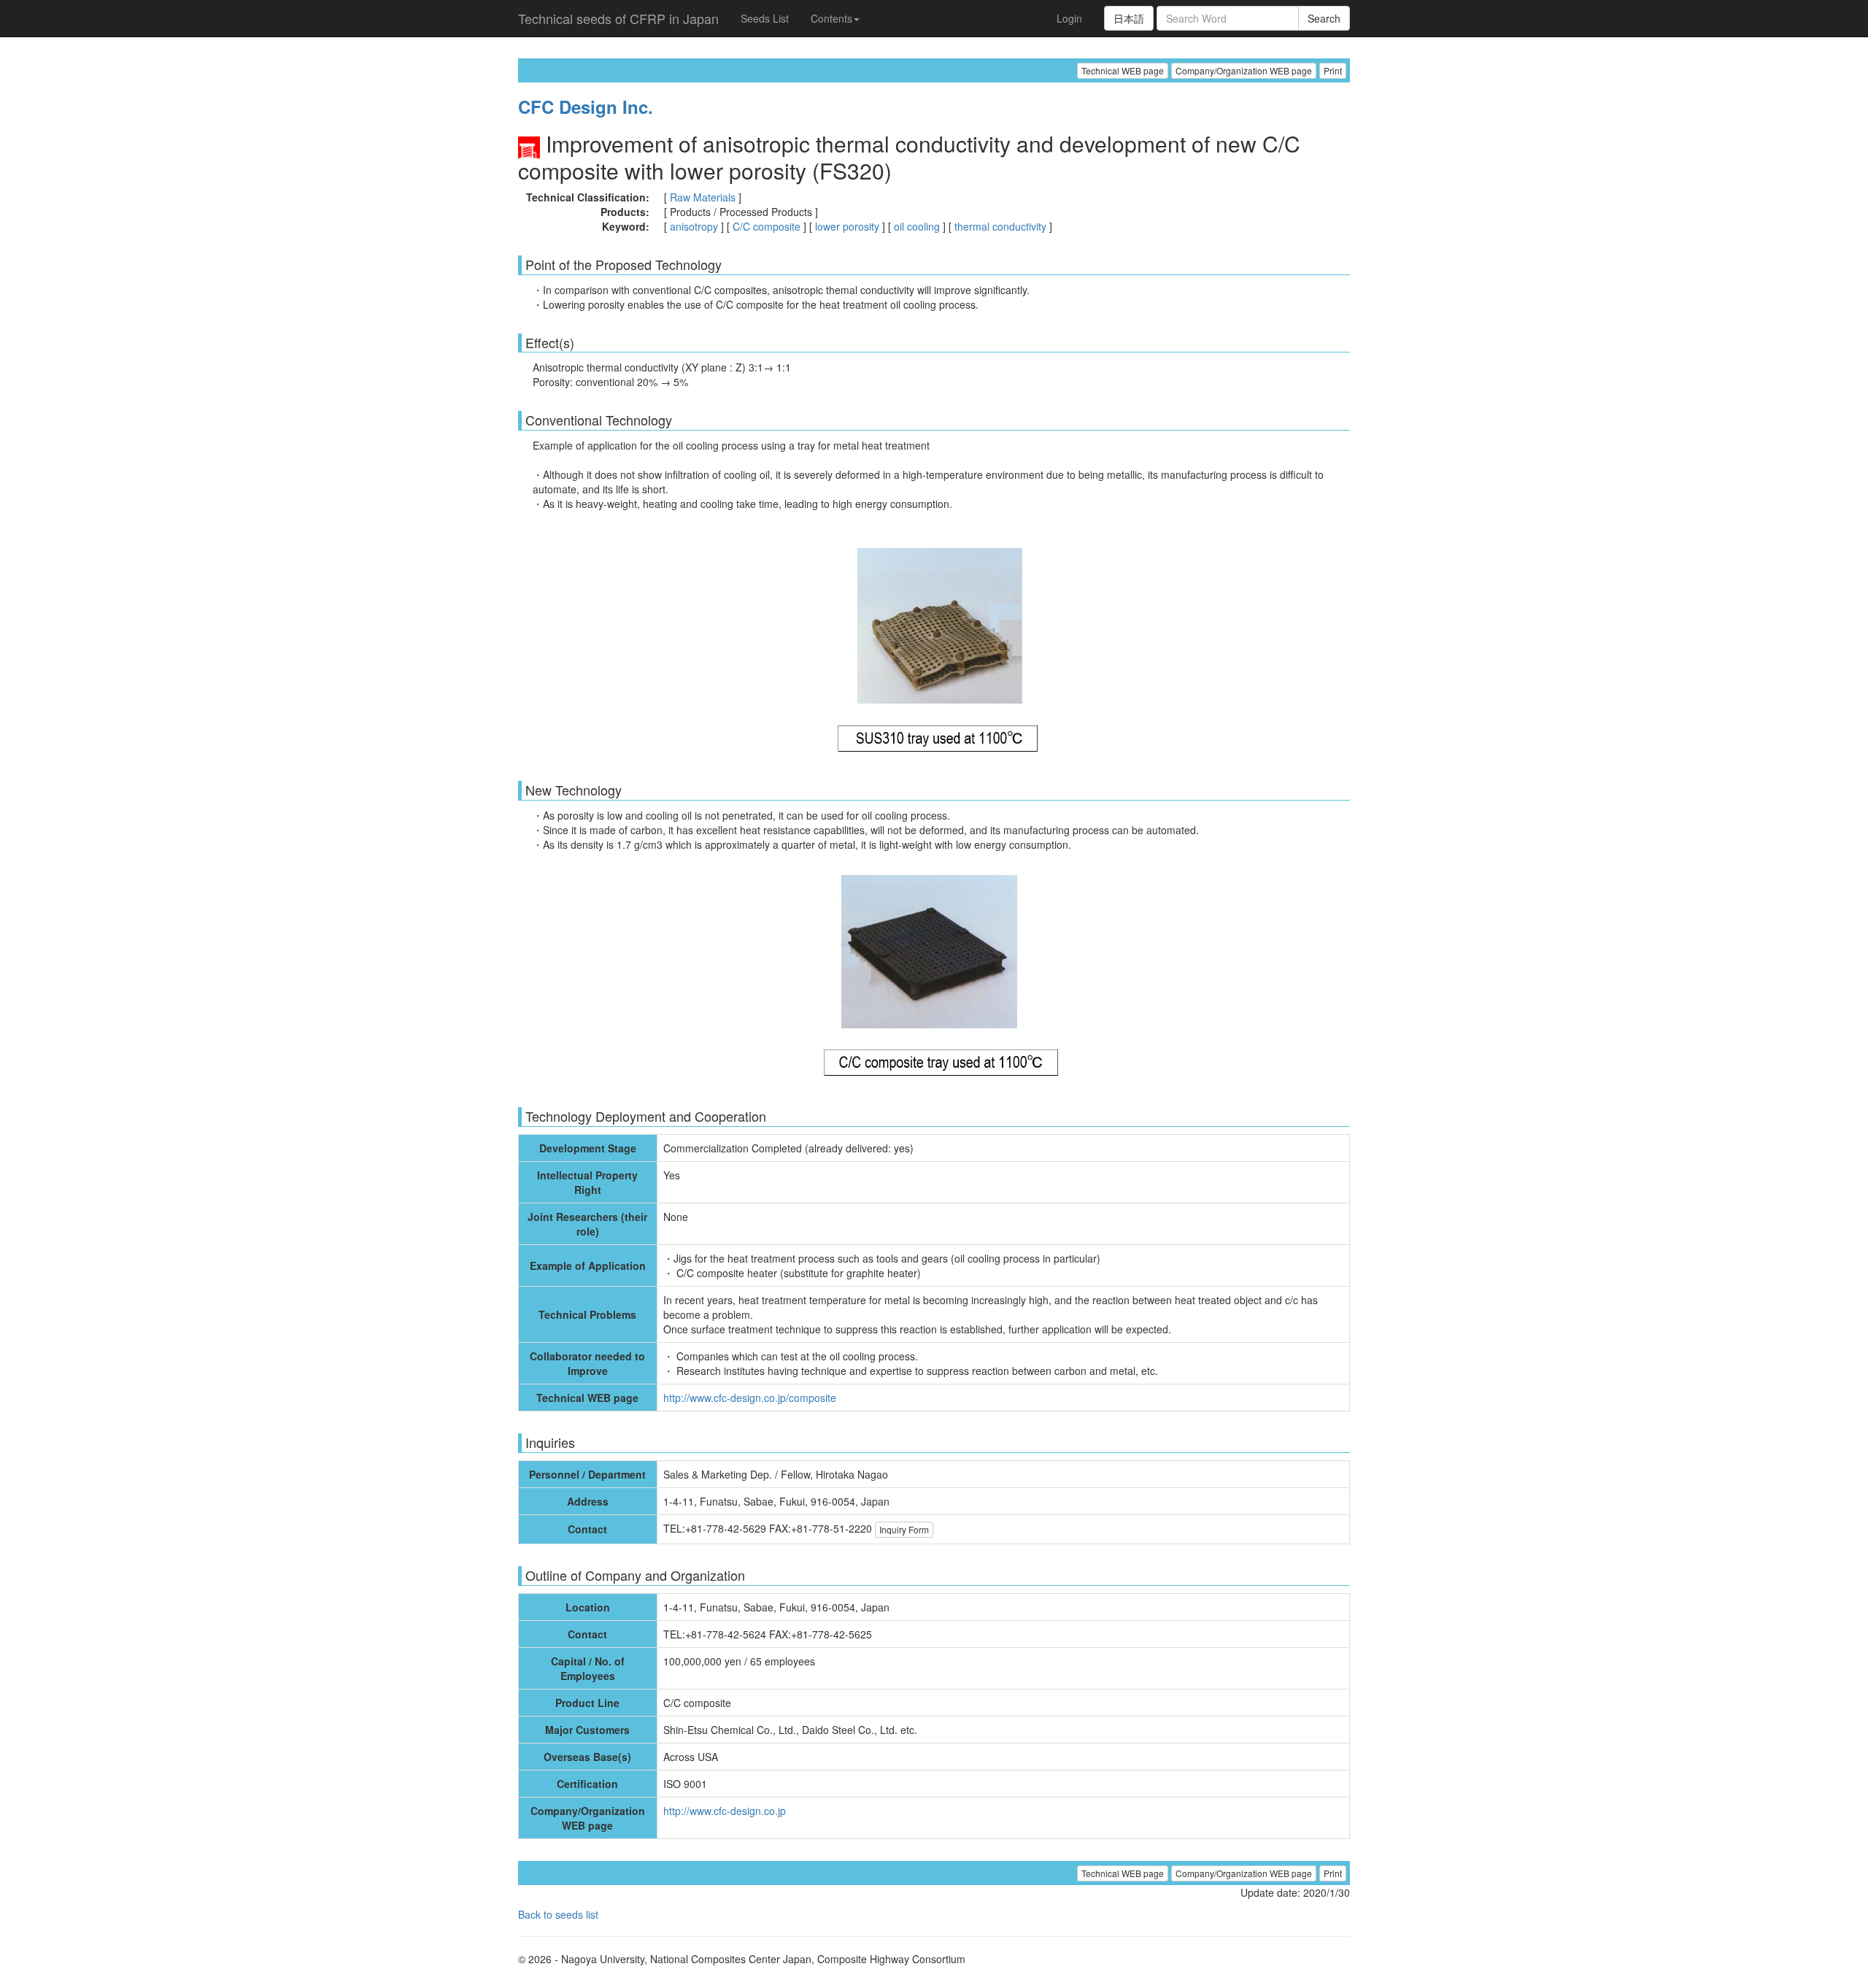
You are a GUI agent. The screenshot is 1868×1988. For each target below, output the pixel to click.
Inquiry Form (904, 1529)
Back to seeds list (558, 1914)
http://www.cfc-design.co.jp (725, 1811)
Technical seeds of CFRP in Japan (618, 18)
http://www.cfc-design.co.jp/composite (750, 1398)
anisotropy (694, 226)
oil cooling (917, 226)
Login (1069, 18)
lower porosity (847, 226)
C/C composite (767, 226)
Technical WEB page (1123, 70)
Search (1324, 18)
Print (1333, 70)
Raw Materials (703, 197)
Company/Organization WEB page (1244, 70)
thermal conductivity (1000, 226)
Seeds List (765, 18)
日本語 (1129, 18)
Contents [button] (831, 18)
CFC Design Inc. (586, 107)
